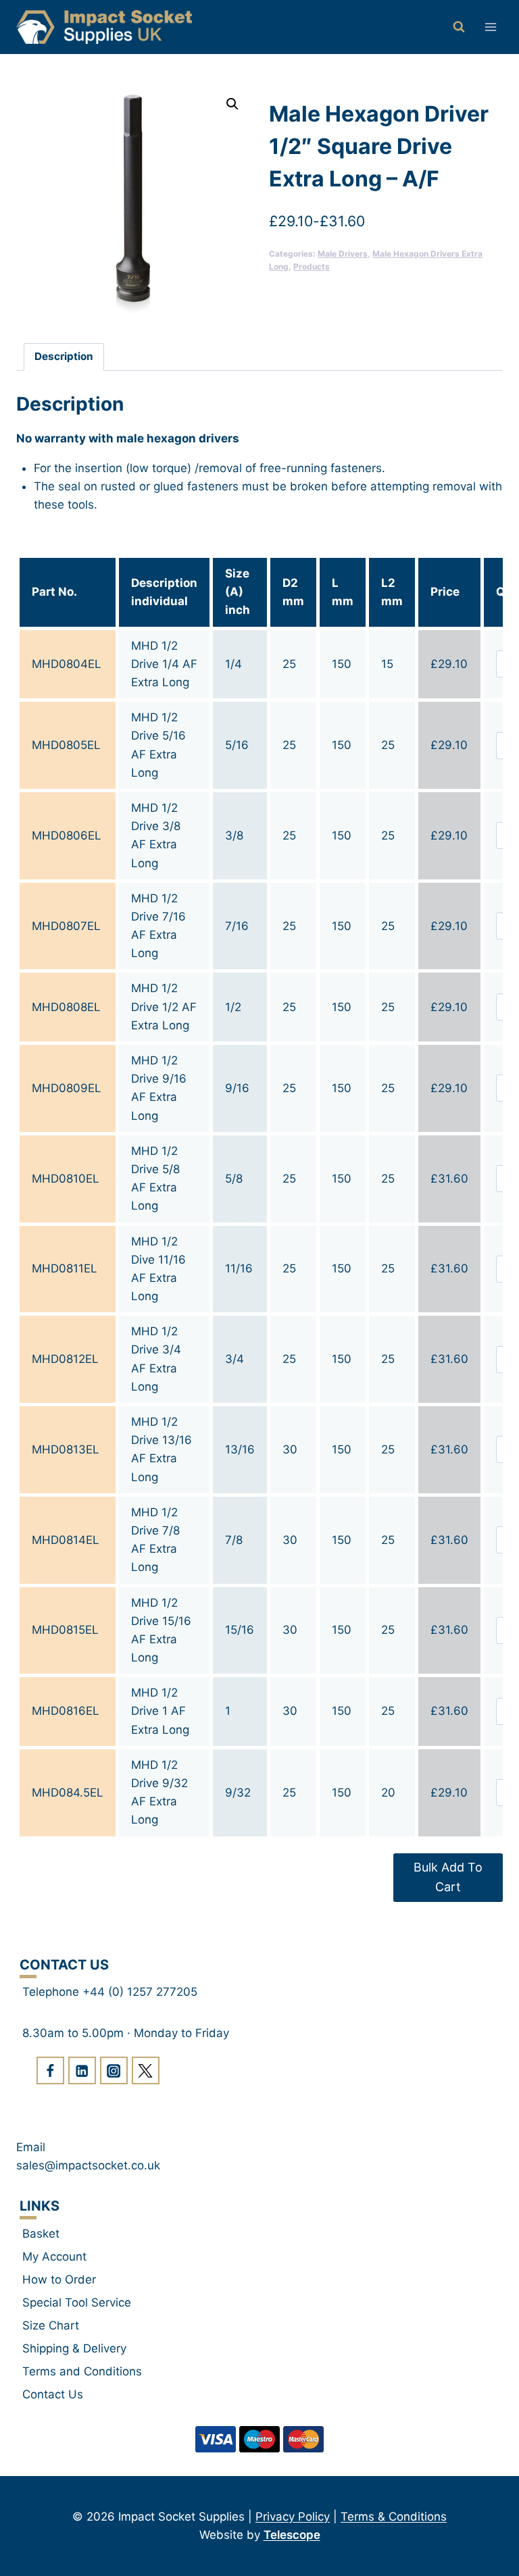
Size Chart (51, 2325)
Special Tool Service (77, 2302)
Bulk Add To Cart (448, 1877)
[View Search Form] (459, 27)
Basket (41, 2234)
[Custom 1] (146, 2070)
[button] (232, 104)
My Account (54, 2257)
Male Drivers (343, 254)
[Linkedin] (82, 2070)
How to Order (59, 2279)
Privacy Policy (293, 2517)
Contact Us (53, 2394)
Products (312, 266)
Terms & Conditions (394, 2517)
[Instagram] (114, 2070)
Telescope (292, 2535)
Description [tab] (64, 356)
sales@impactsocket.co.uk (88, 2165)
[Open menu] (490, 27)
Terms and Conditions (82, 2371)
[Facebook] (50, 2070)
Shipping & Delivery (74, 2348)
